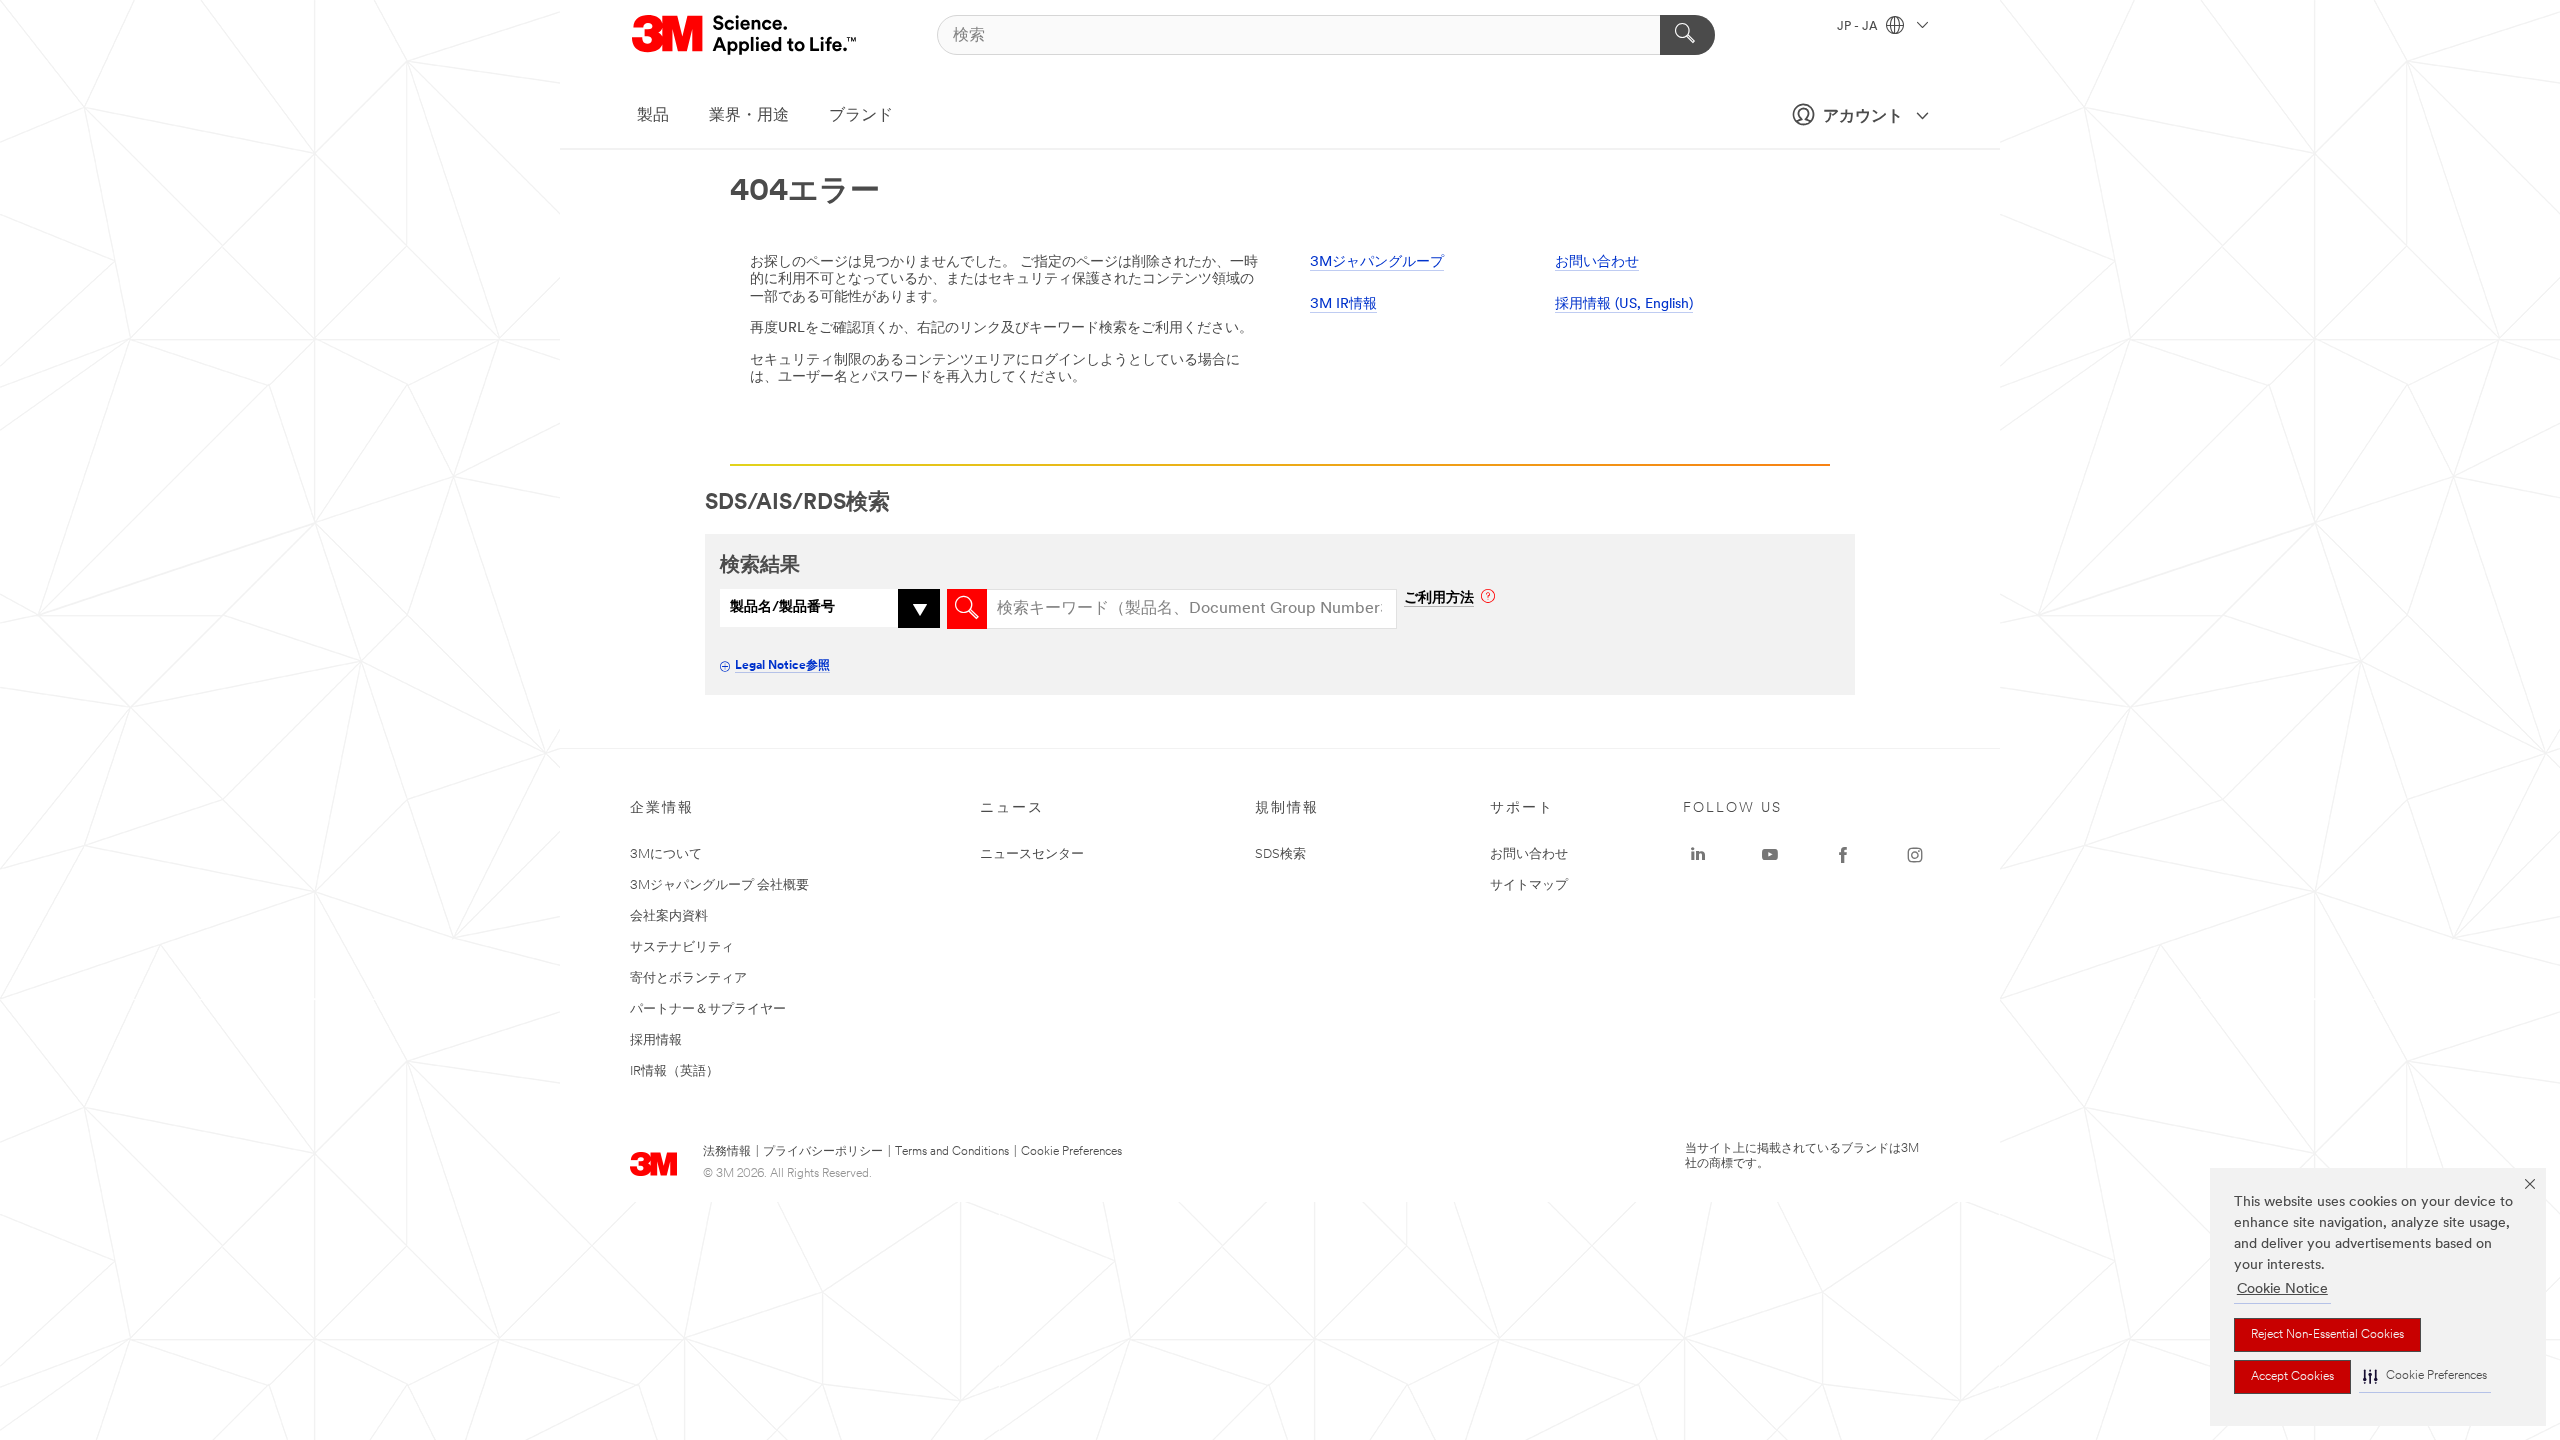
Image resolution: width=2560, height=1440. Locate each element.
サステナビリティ (682, 947)
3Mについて (666, 854)
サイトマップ (1529, 885)
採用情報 (656, 1040)
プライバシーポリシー (823, 1152)
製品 (653, 116)
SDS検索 (1280, 854)
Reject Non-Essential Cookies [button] (2327, 1335)
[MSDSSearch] (967, 609)
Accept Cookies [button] (2292, 1377)
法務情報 (727, 1152)
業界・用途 (749, 116)
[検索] (1687, 35)
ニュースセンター (1032, 854)
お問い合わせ (1597, 262)
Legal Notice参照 (782, 666)
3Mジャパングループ (1377, 262)
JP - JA (1859, 27)
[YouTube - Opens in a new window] (1770, 855)
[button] (2425, 1376)
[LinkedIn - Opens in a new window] (1698, 855)
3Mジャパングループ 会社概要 (719, 885)
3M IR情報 (1343, 304)
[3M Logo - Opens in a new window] (745, 35)
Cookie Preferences (1071, 1152)
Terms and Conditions (952, 1152)
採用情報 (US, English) (1624, 304)
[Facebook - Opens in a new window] (1843, 855)
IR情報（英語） (674, 1071)
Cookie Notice (2282, 1289)
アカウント (1863, 117)
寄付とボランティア (688, 978)
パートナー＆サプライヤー (708, 1009)
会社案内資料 (669, 916)
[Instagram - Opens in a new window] (1915, 855)
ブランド (861, 116)
